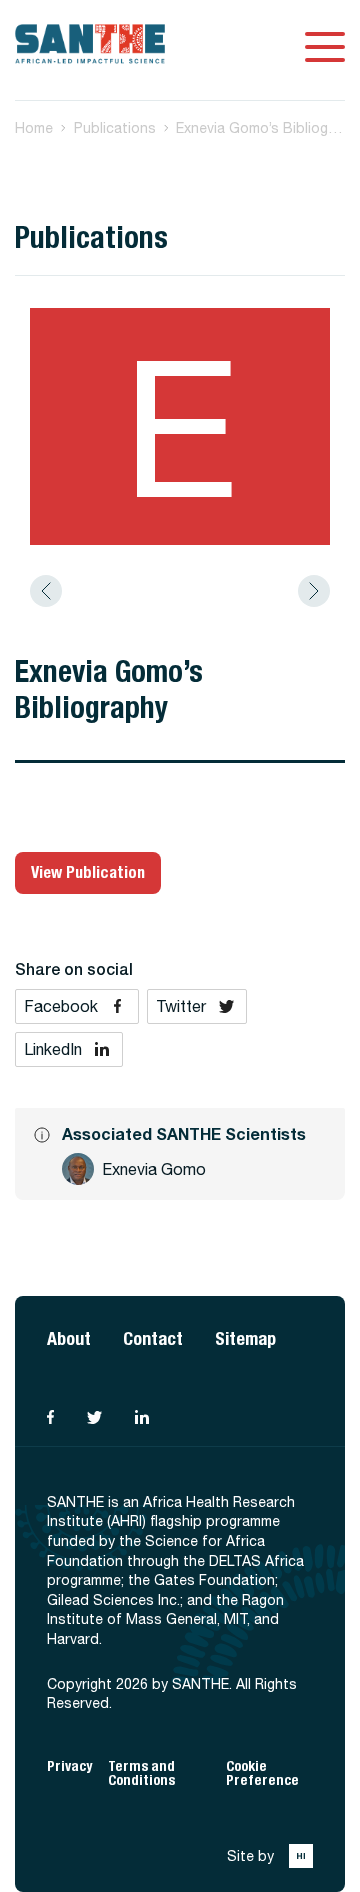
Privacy (69, 1766)
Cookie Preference (262, 1773)
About (69, 1338)
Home (34, 128)
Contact (153, 1338)
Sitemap (245, 1338)
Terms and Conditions (141, 1773)
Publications (115, 128)
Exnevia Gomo (154, 1169)
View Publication (88, 872)
